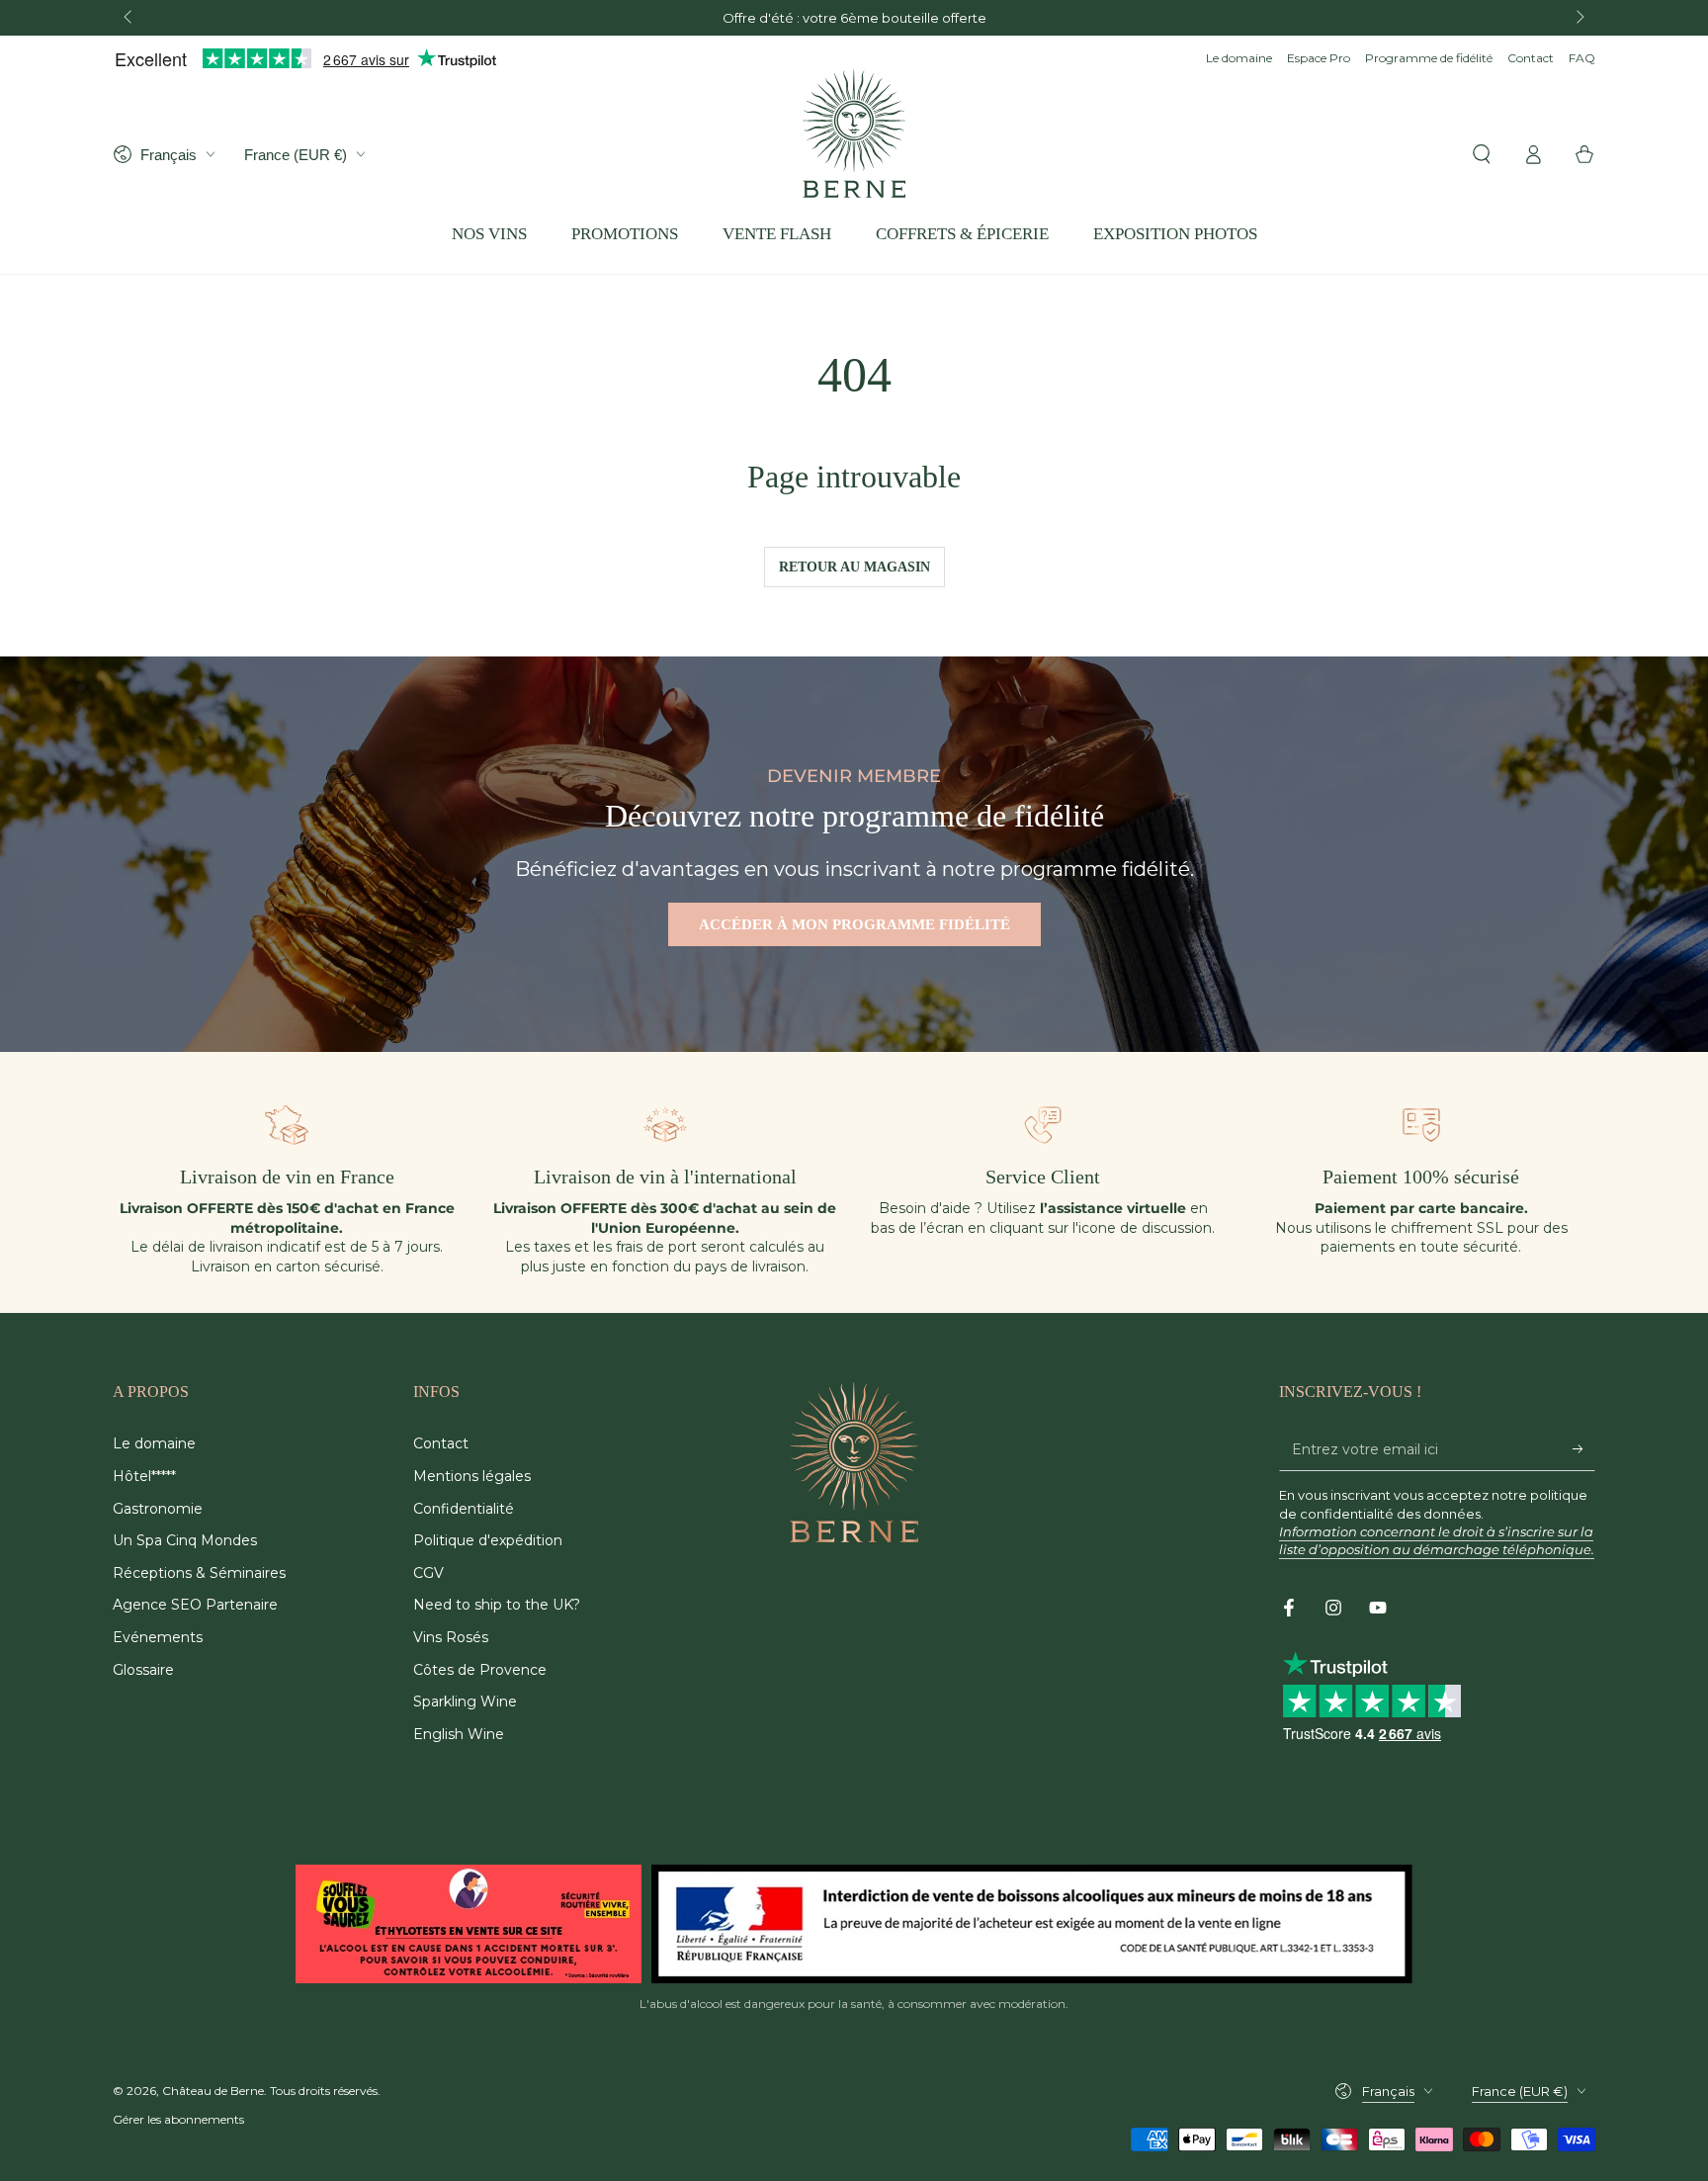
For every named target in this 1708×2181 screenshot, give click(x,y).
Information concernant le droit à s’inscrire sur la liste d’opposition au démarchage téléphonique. (1437, 1540)
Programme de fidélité (1429, 58)
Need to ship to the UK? (497, 1605)
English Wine (459, 1734)
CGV (428, 1573)
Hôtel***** (144, 1476)
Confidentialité (464, 1509)
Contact (1531, 58)
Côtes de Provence (480, 1670)
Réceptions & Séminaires (199, 1573)
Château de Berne (213, 2091)
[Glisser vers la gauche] (129, 18)
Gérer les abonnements (178, 2119)
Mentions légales (472, 1476)
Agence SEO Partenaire (195, 1605)
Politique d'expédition (488, 1540)
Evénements (158, 1637)
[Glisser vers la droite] (1579, 18)
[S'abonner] (1584, 1448)
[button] (1482, 154)
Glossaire (143, 1670)
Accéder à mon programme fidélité (854, 924)
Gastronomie (158, 1509)
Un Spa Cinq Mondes (185, 1540)
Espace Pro (1319, 58)
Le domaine (1239, 58)
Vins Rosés (451, 1637)
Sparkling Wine (465, 1701)
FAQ (1582, 58)
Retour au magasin (854, 567)
